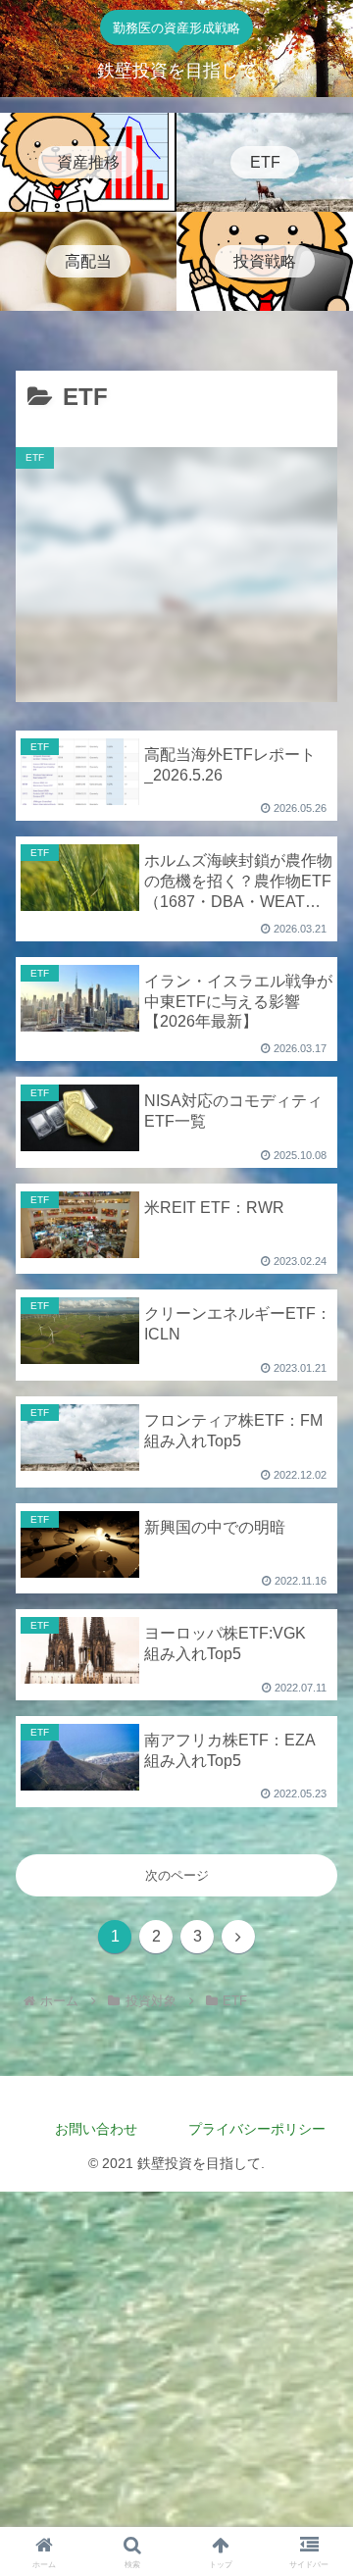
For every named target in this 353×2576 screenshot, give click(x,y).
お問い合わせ (96, 2129)
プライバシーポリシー (262, 2129)
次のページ (177, 1875)
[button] (315, 2234)
